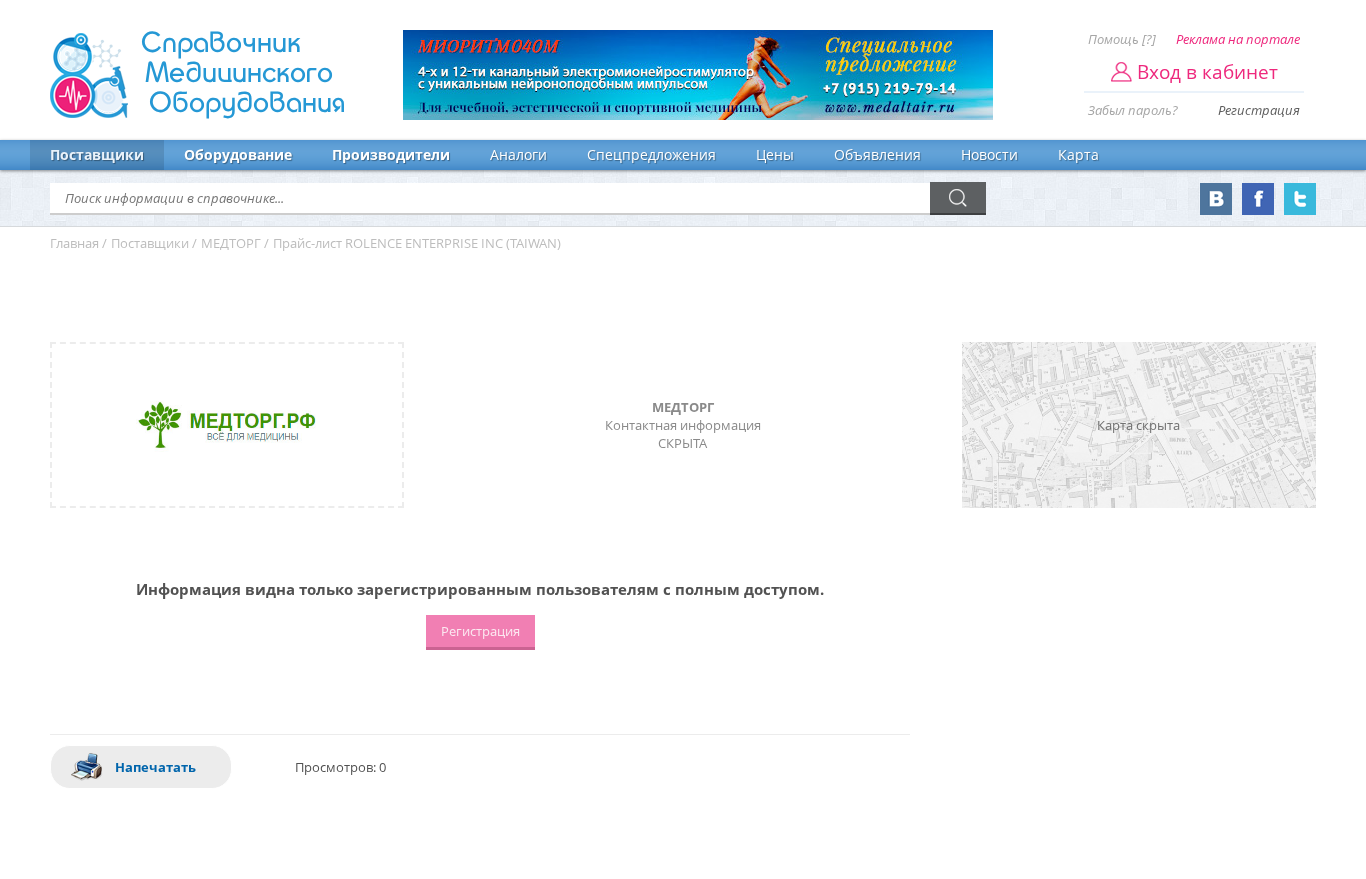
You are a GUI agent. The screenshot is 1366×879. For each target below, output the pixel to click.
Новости (989, 154)
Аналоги (518, 154)
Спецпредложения (651, 154)
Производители (391, 154)
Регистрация (1259, 110)
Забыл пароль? (1133, 110)
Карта (1078, 154)
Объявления (877, 154)
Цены (775, 154)
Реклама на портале (1238, 39)
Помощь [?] (1122, 39)
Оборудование (238, 154)
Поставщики (97, 154)
